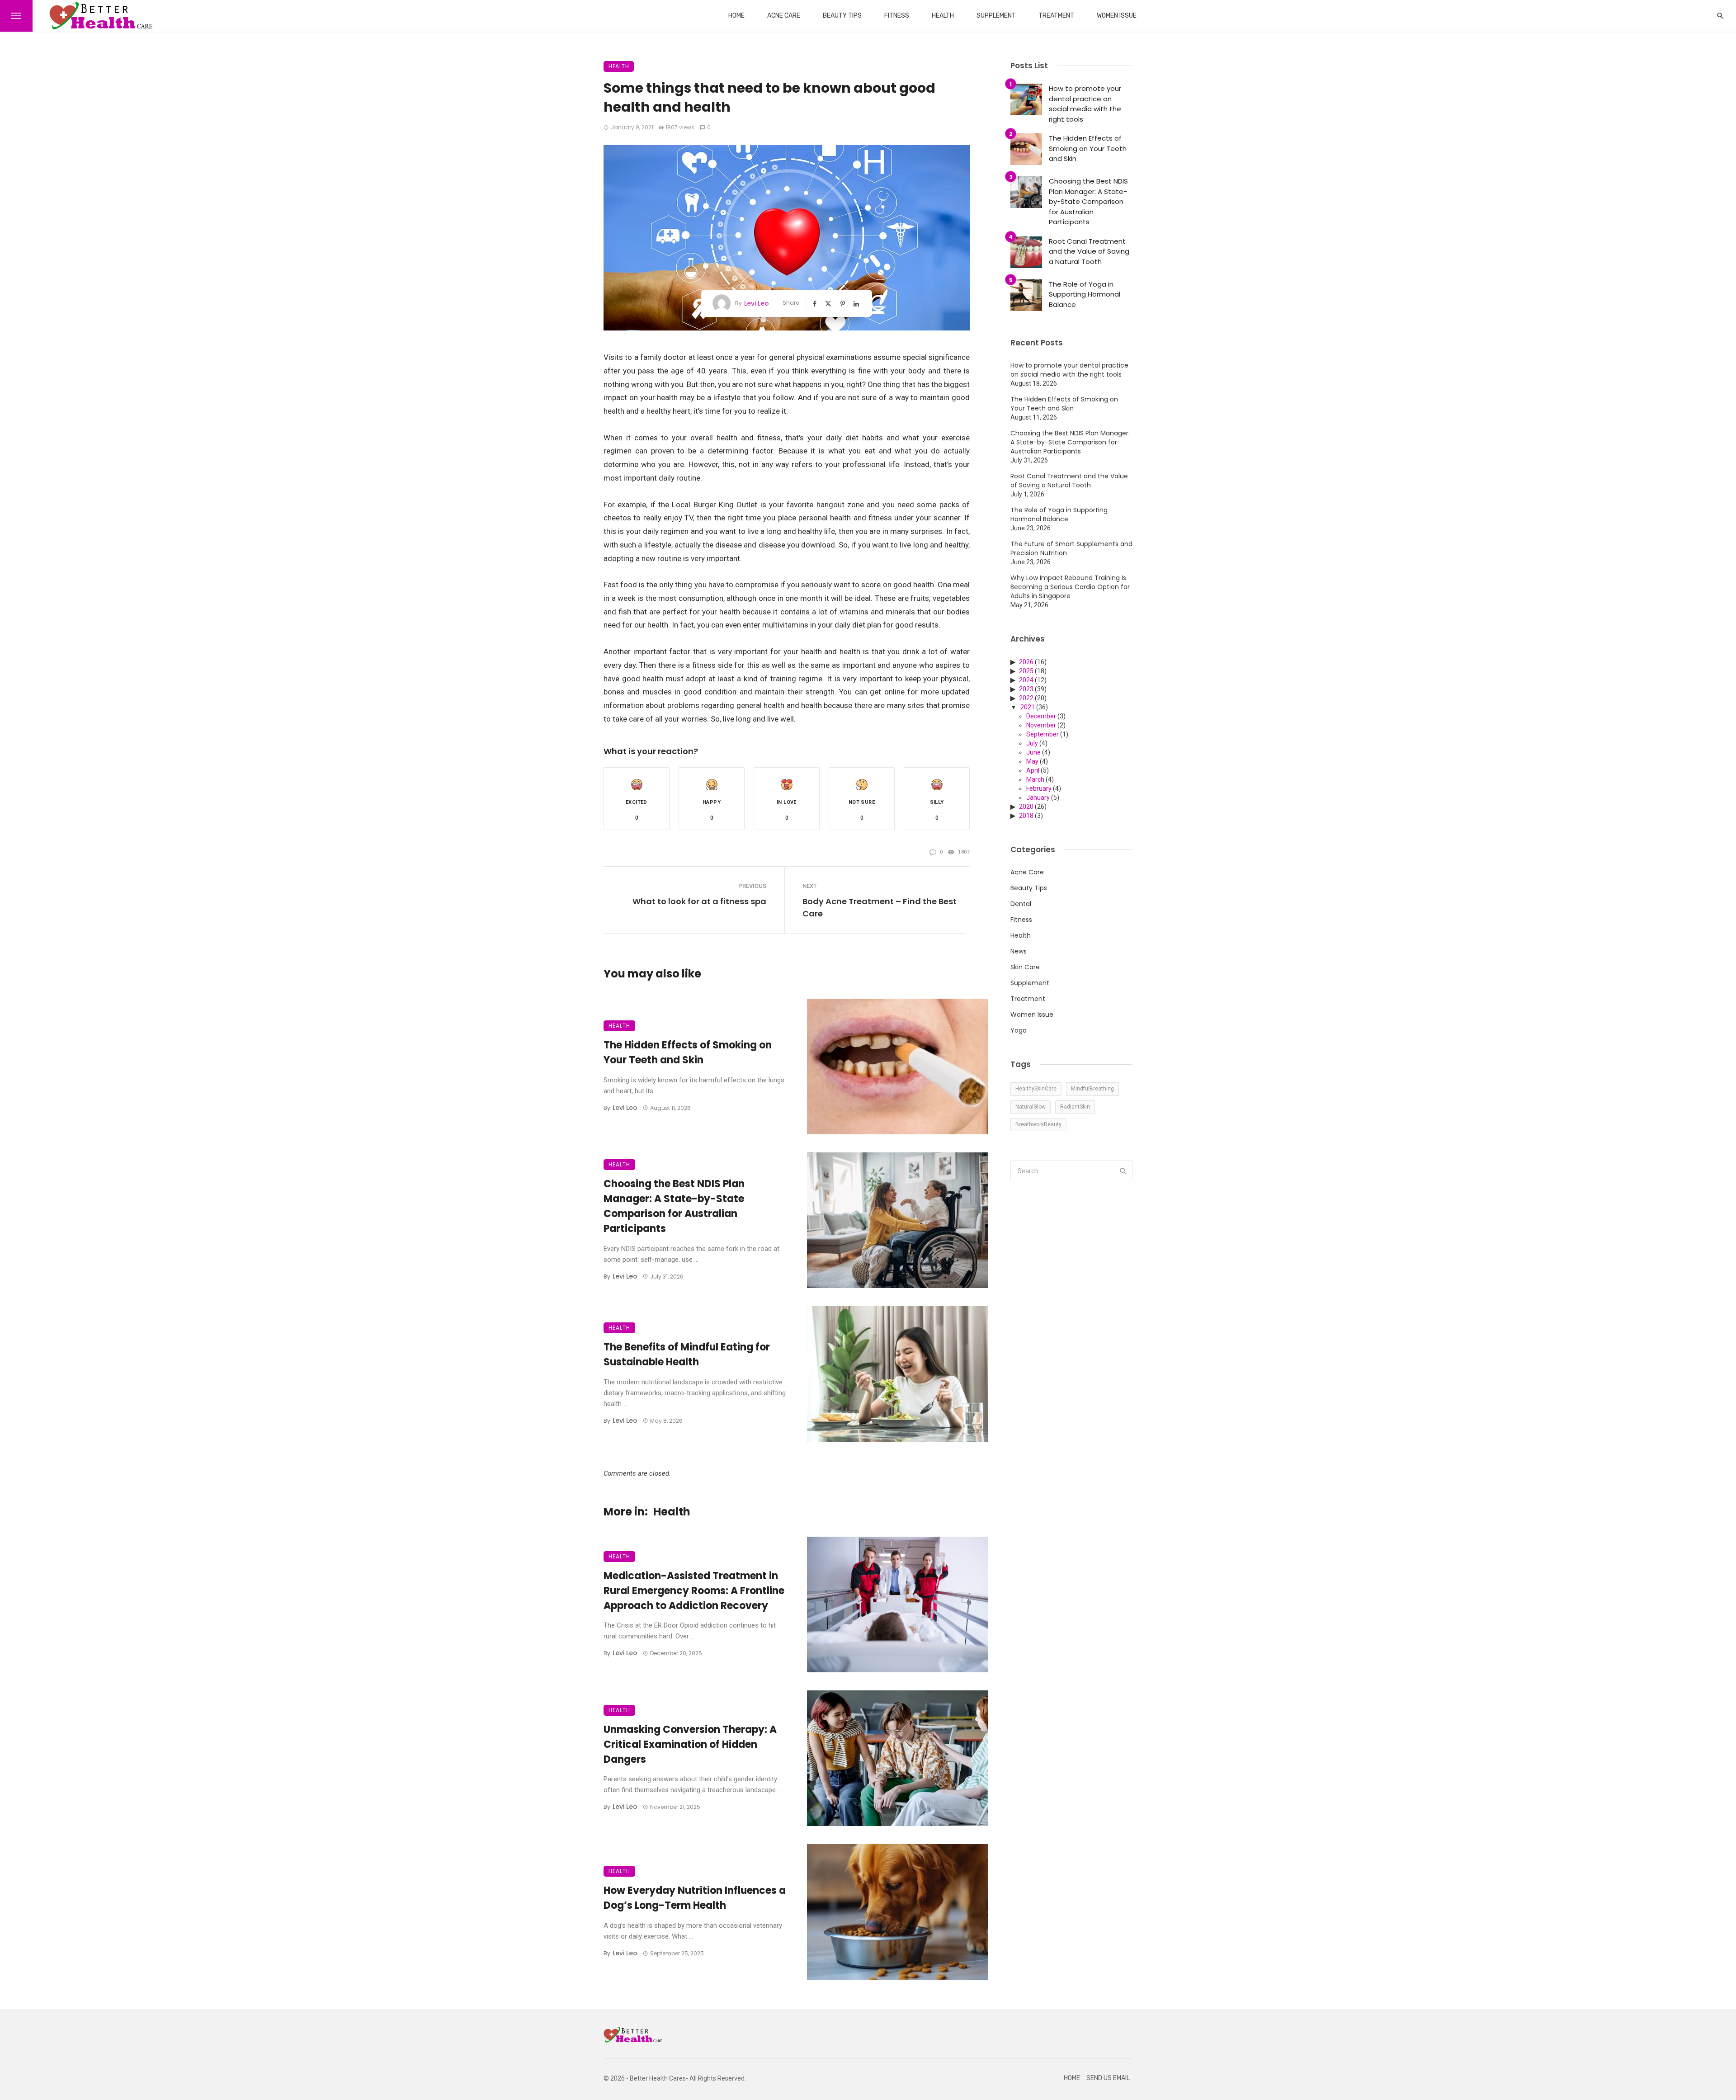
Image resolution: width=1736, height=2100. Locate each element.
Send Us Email (1108, 2078)
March (1035, 779)
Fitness (897, 16)
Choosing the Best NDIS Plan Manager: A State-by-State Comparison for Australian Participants (674, 1206)
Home (736, 16)
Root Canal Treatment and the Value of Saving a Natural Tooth (1089, 251)
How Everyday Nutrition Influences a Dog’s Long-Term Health (695, 1898)
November (1041, 725)
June (1033, 752)
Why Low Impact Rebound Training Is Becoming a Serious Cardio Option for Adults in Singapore (1070, 587)
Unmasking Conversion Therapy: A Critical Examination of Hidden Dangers (690, 1744)
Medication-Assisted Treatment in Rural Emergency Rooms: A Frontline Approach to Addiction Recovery (694, 1591)
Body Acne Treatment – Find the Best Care (880, 907)
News (1019, 951)
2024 (1026, 680)
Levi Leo (757, 303)
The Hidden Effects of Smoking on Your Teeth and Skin (688, 1052)
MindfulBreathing (1092, 1089)
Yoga (1019, 1030)
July (1032, 743)
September (1043, 734)
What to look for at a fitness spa (699, 901)
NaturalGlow (1031, 1107)
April (1033, 770)
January (1038, 798)
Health (943, 16)
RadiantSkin (1075, 1107)
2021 (1028, 707)
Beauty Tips (842, 16)
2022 (1026, 698)
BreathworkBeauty (1038, 1124)
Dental (1021, 904)
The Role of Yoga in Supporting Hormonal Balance (1085, 294)
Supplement (996, 16)
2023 (1026, 689)
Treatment (1056, 16)
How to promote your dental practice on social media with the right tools (1085, 104)
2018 (1026, 816)
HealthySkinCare (1036, 1089)
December (1041, 716)
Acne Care (784, 16)
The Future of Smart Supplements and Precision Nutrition (1071, 548)
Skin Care (1025, 967)
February (1039, 788)
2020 (1026, 807)
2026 (1026, 662)
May (1032, 761)
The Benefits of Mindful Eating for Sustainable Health (687, 1354)
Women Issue (1117, 16)
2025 (1026, 671)
